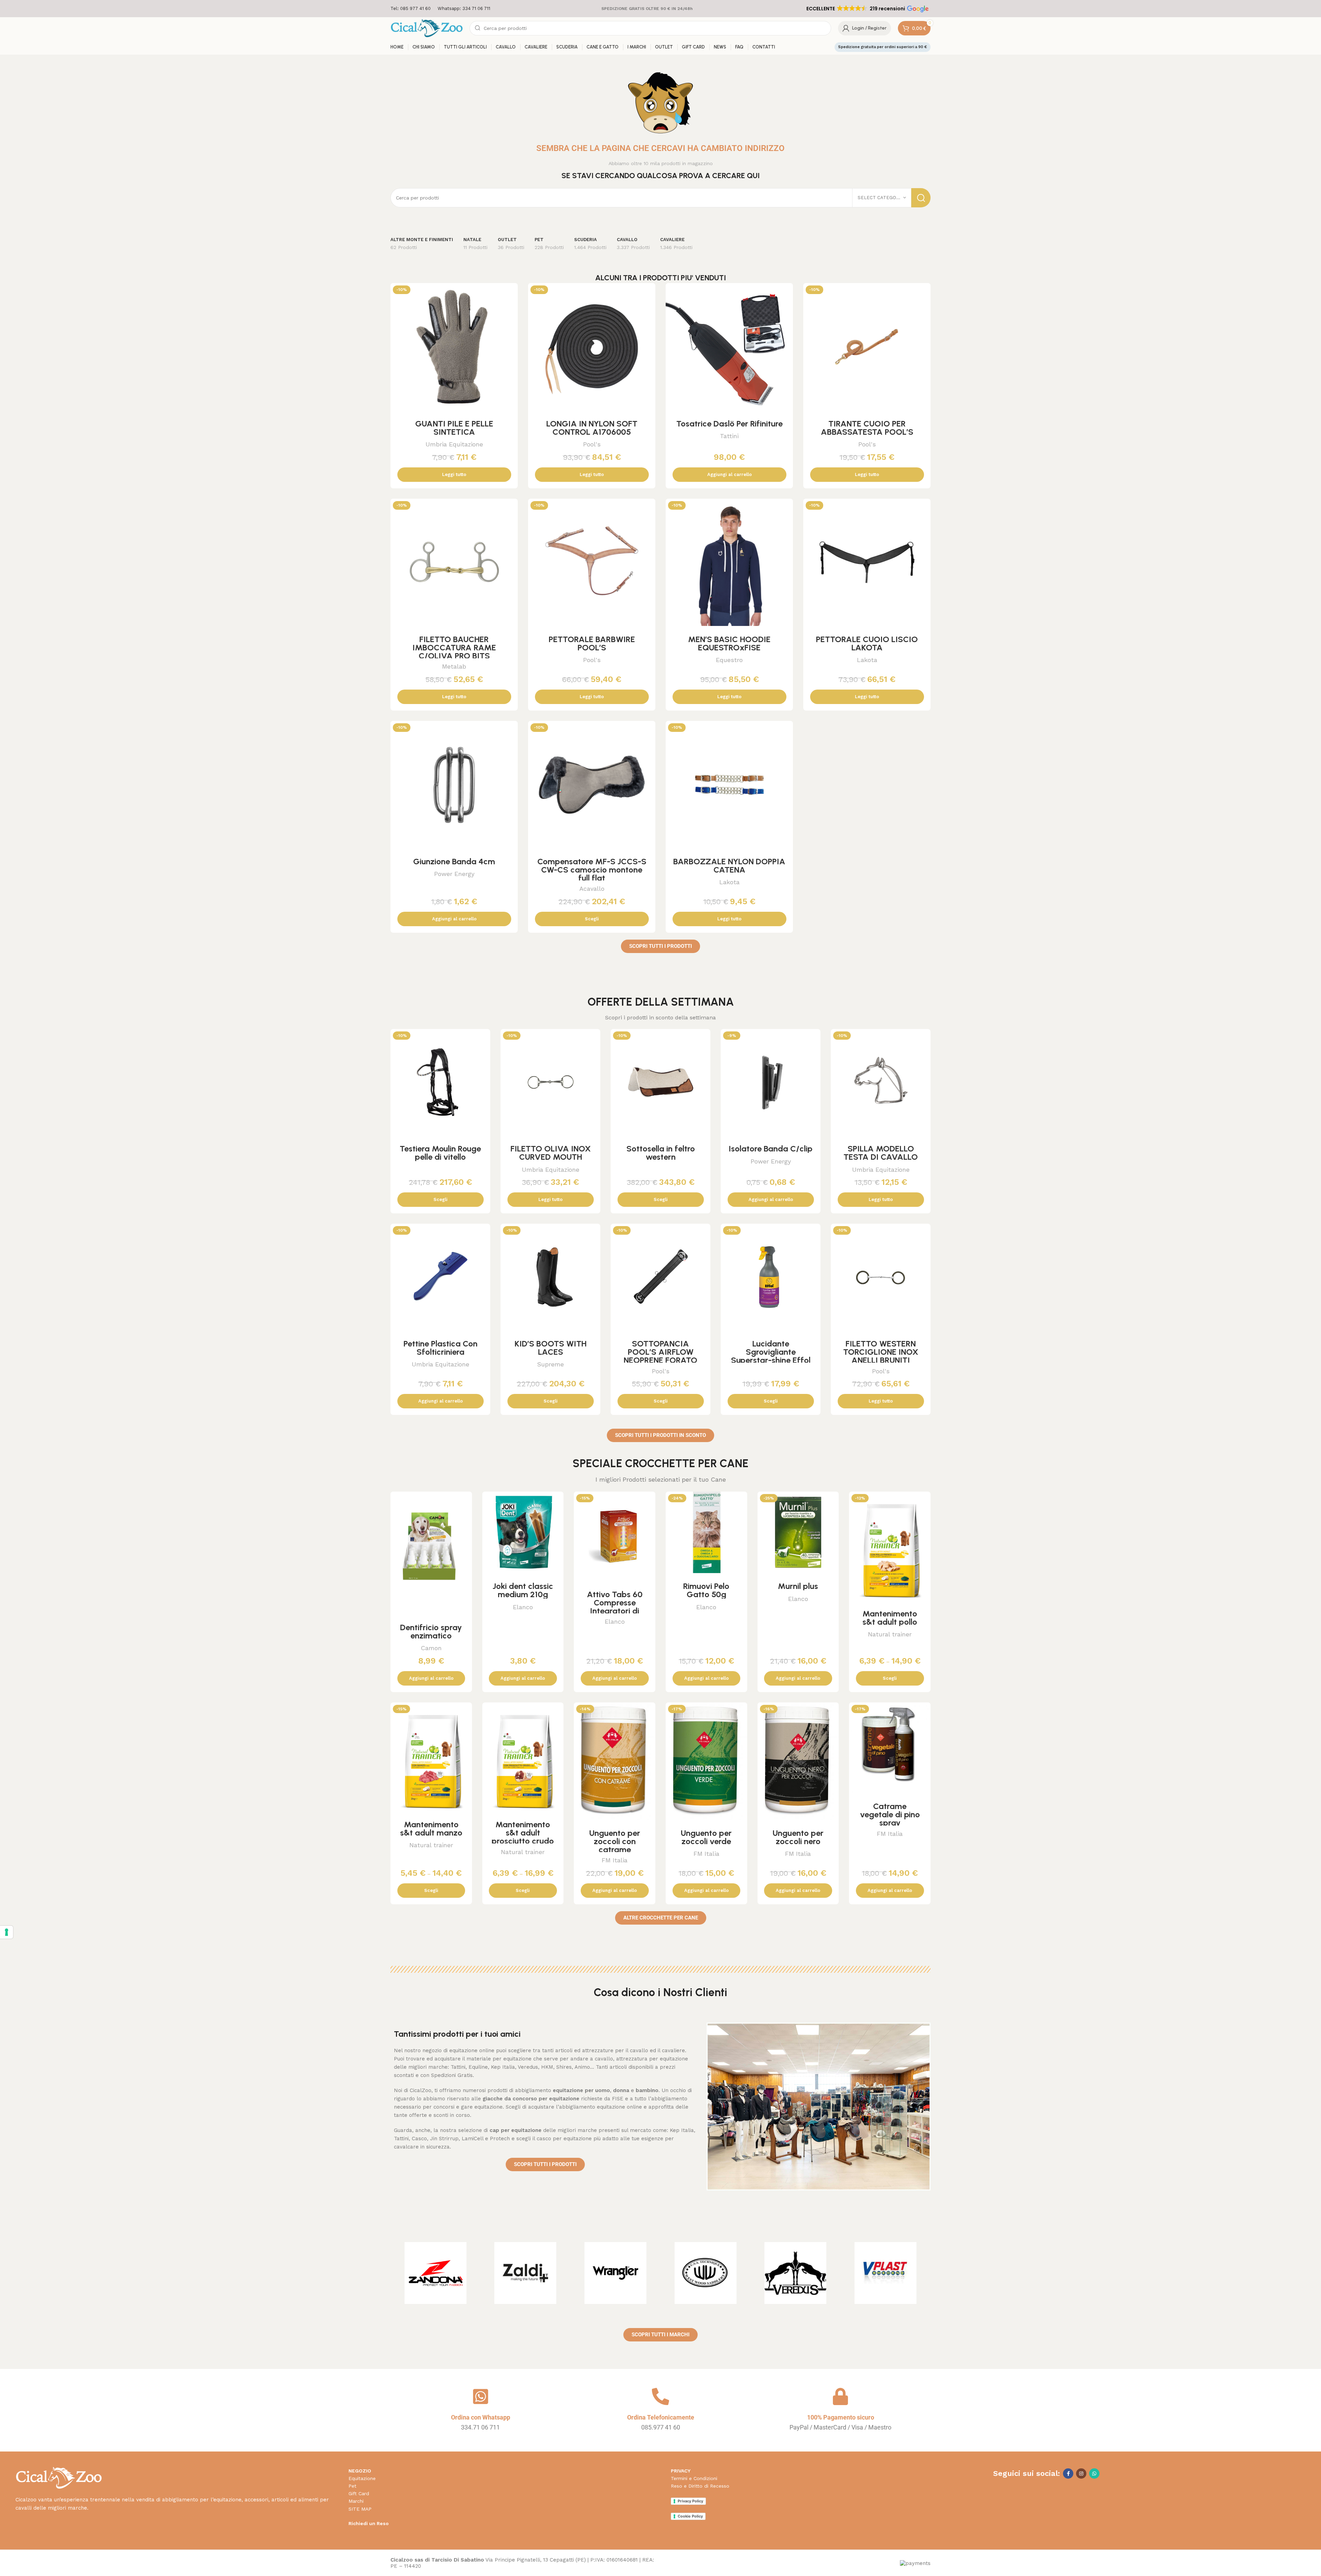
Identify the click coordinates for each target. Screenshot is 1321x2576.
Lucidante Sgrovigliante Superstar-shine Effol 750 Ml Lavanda (771, 1356)
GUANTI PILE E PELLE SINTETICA (454, 428)
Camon (431, 1648)
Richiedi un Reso (369, 2523)
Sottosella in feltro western (661, 1153)
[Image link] (59, 2477)
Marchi (356, 2501)
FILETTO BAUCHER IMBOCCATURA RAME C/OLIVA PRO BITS (454, 647)
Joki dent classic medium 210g (523, 1590)
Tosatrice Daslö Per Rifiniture (729, 424)
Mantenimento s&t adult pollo (890, 1618)
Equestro (729, 660)
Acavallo (592, 889)
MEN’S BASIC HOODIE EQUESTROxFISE (729, 643)
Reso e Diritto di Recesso (700, 2486)
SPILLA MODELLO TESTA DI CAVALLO (881, 1153)
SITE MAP (360, 2509)
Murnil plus (798, 1586)
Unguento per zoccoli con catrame (615, 1841)
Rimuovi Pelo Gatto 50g (706, 1590)
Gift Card (359, 2493)
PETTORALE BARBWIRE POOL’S (592, 643)
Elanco (523, 1607)
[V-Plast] (885, 2273)
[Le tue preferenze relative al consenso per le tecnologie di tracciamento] (7, 1932)
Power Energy (454, 874)
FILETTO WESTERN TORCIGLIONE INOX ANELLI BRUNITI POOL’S (881, 1356)
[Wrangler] (615, 2273)
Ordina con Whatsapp (481, 2417)
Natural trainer (890, 1634)
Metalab (454, 666)
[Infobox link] (411, 9)
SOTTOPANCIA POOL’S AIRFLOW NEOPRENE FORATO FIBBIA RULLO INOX (660, 1356)
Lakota (867, 660)
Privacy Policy (690, 2501)
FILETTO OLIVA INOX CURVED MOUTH (551, 1153)
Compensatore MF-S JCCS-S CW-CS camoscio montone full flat (592, 870)
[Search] (921, 198)
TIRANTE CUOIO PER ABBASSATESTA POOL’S (867, 428)
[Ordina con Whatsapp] (481, 2396)
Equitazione (362, 2478)
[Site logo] (427, 28)
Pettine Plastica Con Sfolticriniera (441, 1348)
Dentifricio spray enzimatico (431, 1631)
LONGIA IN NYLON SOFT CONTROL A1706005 (592, 428)
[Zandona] (436, 2273)
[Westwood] (706, 2273)
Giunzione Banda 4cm (454, 861)
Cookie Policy (690, 2516)
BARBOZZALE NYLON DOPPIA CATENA (729, 865)
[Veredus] (796, 2273)
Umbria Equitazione (454, 444)
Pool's (592, 444)
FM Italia (615, 1860)
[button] (867, 9)
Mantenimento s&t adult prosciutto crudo (523, 1833)
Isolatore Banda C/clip (771, 1149)
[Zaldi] (526, 2273)
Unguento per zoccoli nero (798, 1837)
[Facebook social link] (1068, 2474)
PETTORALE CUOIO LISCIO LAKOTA (867, 643)
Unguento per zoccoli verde (706, 1837)
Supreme (550, 1364)
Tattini (729, 436)
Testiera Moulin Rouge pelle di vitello (440, 1153)
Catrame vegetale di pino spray (890, 1814)
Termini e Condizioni (694, 2478)
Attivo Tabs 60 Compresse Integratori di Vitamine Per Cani (615, 1607)
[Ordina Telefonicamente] (660, 2396)
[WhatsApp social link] (1094, 2474)
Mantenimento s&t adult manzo (431, 1828)
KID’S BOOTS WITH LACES (551, 1348)
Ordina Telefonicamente (661, 2417)
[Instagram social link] (1081, 2474)
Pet (352, 2486)
